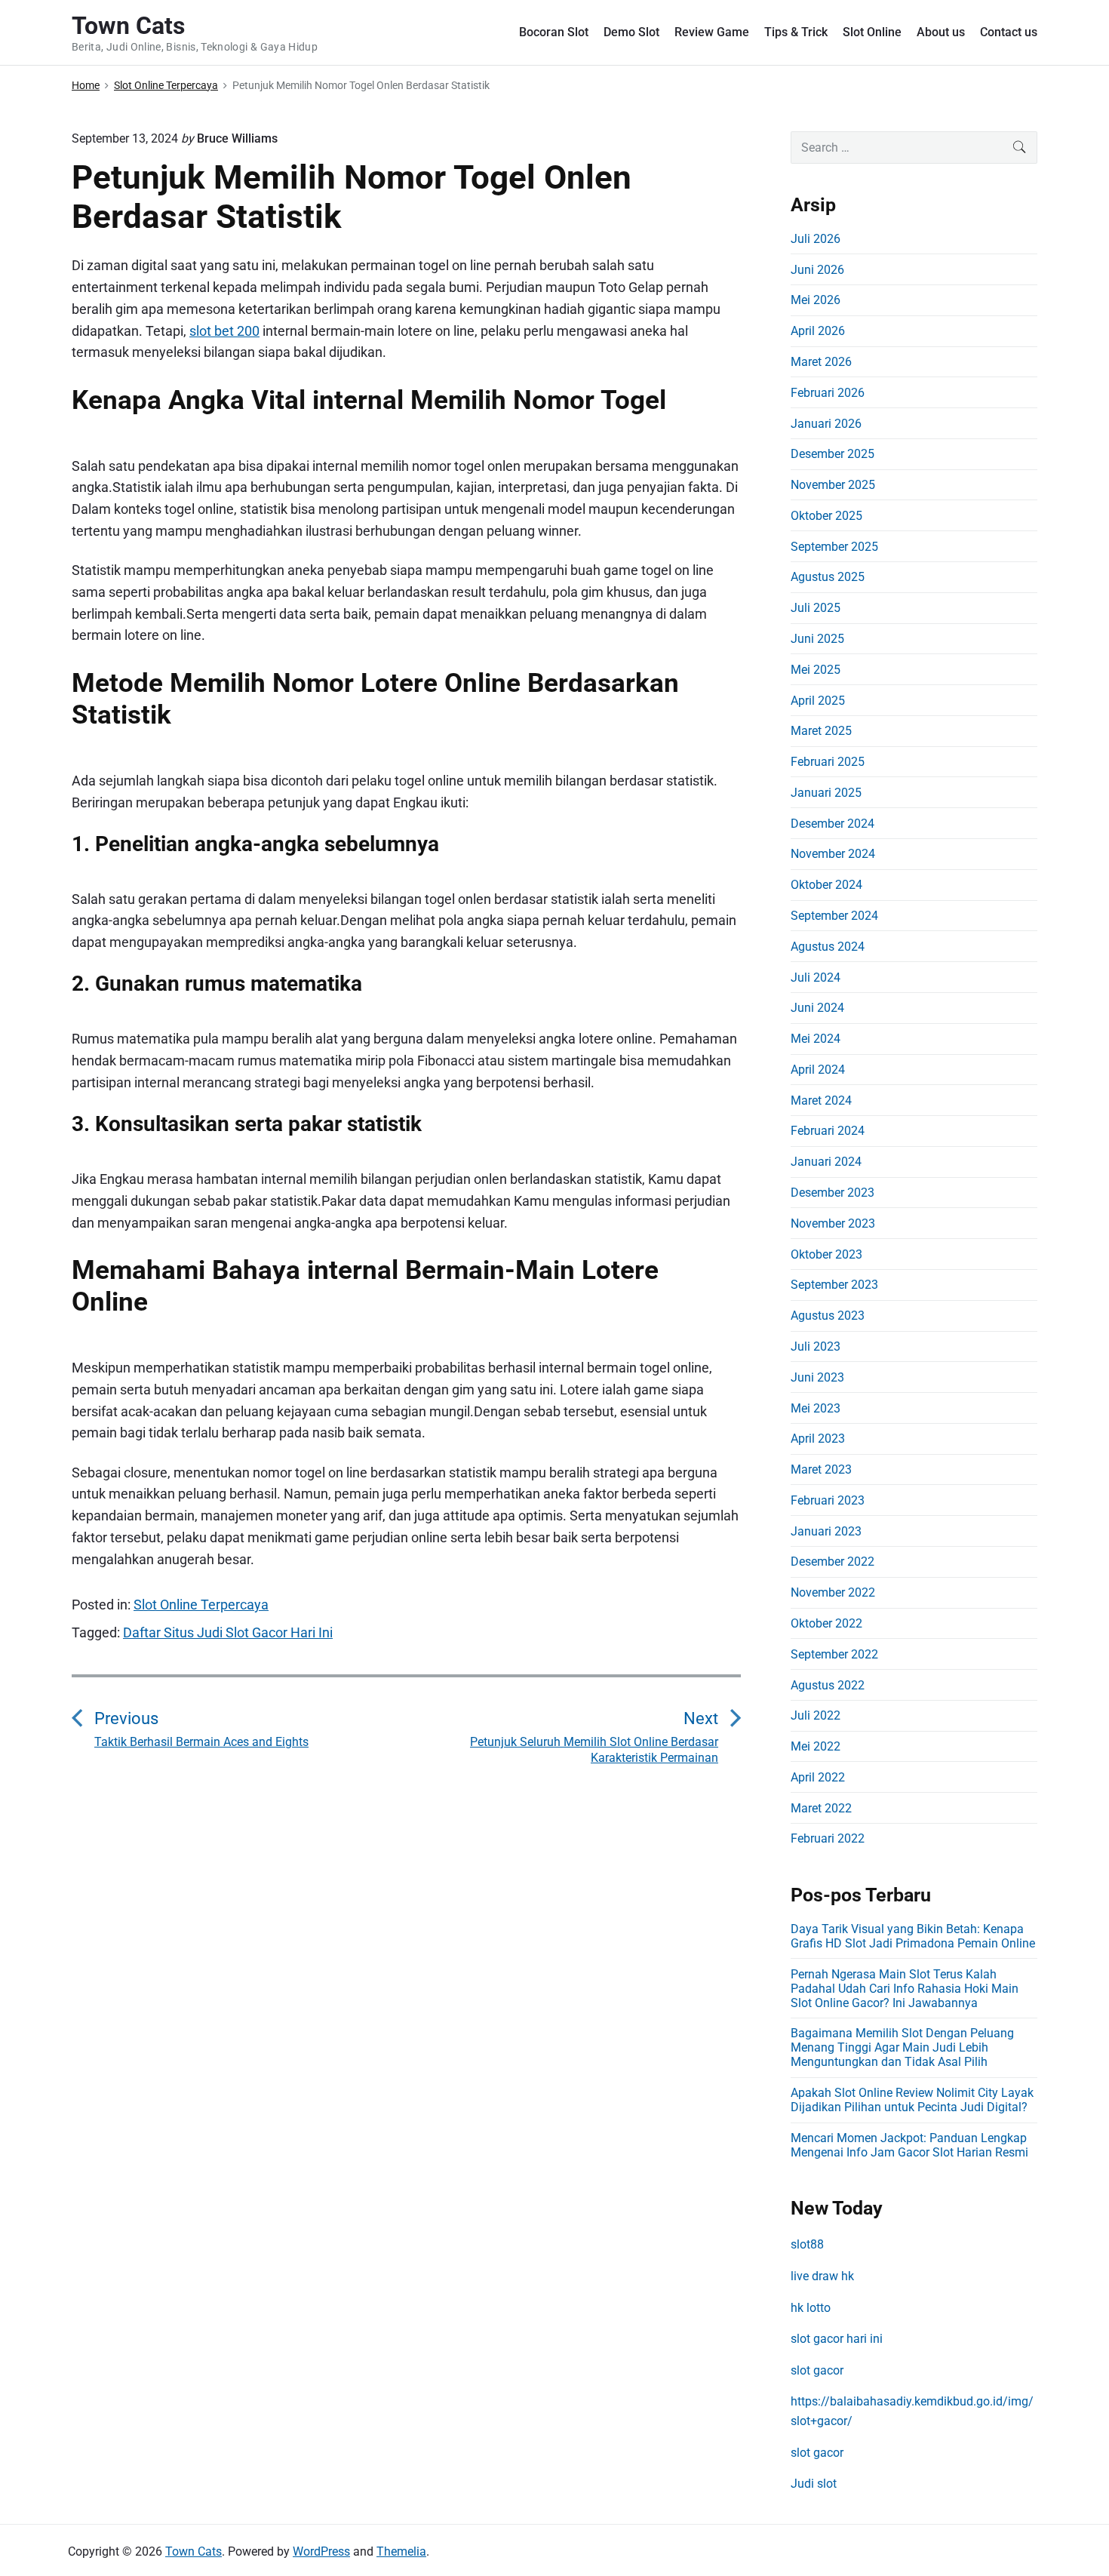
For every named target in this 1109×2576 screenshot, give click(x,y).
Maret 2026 (821, 362)
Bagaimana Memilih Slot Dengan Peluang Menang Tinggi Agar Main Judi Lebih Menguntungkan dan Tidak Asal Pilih (902, 2047)
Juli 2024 (816, 978)
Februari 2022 (828, 1838)
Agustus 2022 (828, 1685)
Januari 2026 (826, 424)
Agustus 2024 (828, 947)
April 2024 (818, 1070)
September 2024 (834, 916)
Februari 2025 (828, 762)
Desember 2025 (833, 454)
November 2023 (833, 1223)
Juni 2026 (817, 270)
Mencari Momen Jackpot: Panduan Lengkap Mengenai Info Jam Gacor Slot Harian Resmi (909, 2145)
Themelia (401, 2551)
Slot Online (872, 32)
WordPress (321, 2551)
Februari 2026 (828, 393)
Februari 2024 (828, 1131)
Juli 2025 (816, 608)
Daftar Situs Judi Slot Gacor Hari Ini (228, 1632)
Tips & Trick (796, 32)
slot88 (807, 2244)
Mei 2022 (816, 1746)
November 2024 (833, 854)
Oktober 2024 (826, 885)
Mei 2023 (816, 1408)
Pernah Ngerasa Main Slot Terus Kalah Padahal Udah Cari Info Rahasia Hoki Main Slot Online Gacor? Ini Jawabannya (905, 1989)
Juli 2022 (816, 1715)
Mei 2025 (816, 670)
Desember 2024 (833, 824)
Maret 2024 (821, 1100)
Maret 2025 (821, 731)
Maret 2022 (821, 1808)
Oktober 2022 (826, 1623)
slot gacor (817, 2370)
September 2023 (834, 1285)
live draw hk (822, 2276)
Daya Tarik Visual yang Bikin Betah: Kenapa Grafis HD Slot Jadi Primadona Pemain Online (913, 1936)
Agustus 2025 (828, 577)
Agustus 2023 (828, 1316)
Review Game (712, 32)
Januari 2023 (826, 1531)
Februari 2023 (828, 1500)
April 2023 (818, 1439)
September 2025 (834, 547)
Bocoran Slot (554, 32)
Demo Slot (631, 32)
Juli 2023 (816, 1346)
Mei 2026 (816, 300)
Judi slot (814, 2484)
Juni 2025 (817, 639)
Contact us (1009, 32)
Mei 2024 (816, 1039)
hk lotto (811, 2308)
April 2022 (818, 1777)
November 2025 (833, 485)
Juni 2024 (817, 1008)
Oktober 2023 (826, 1254)
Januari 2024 (826, 1162)
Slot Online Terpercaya (201, 1605)
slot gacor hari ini (837, 2339)
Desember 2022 (833, 1562)
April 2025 (818, 701)
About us (941, 32)
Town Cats (194, 2551)
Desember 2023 (833, 1193)
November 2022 (833, 1592)
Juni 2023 (817, 1377)
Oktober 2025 (826, 516)
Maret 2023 (821, 1469)
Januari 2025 (826, 793)
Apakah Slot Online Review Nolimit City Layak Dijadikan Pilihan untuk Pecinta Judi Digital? (912, 2100)
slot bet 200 (224, 331)
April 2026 (818, 331)
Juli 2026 (816, 239)
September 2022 (834, 1654)
